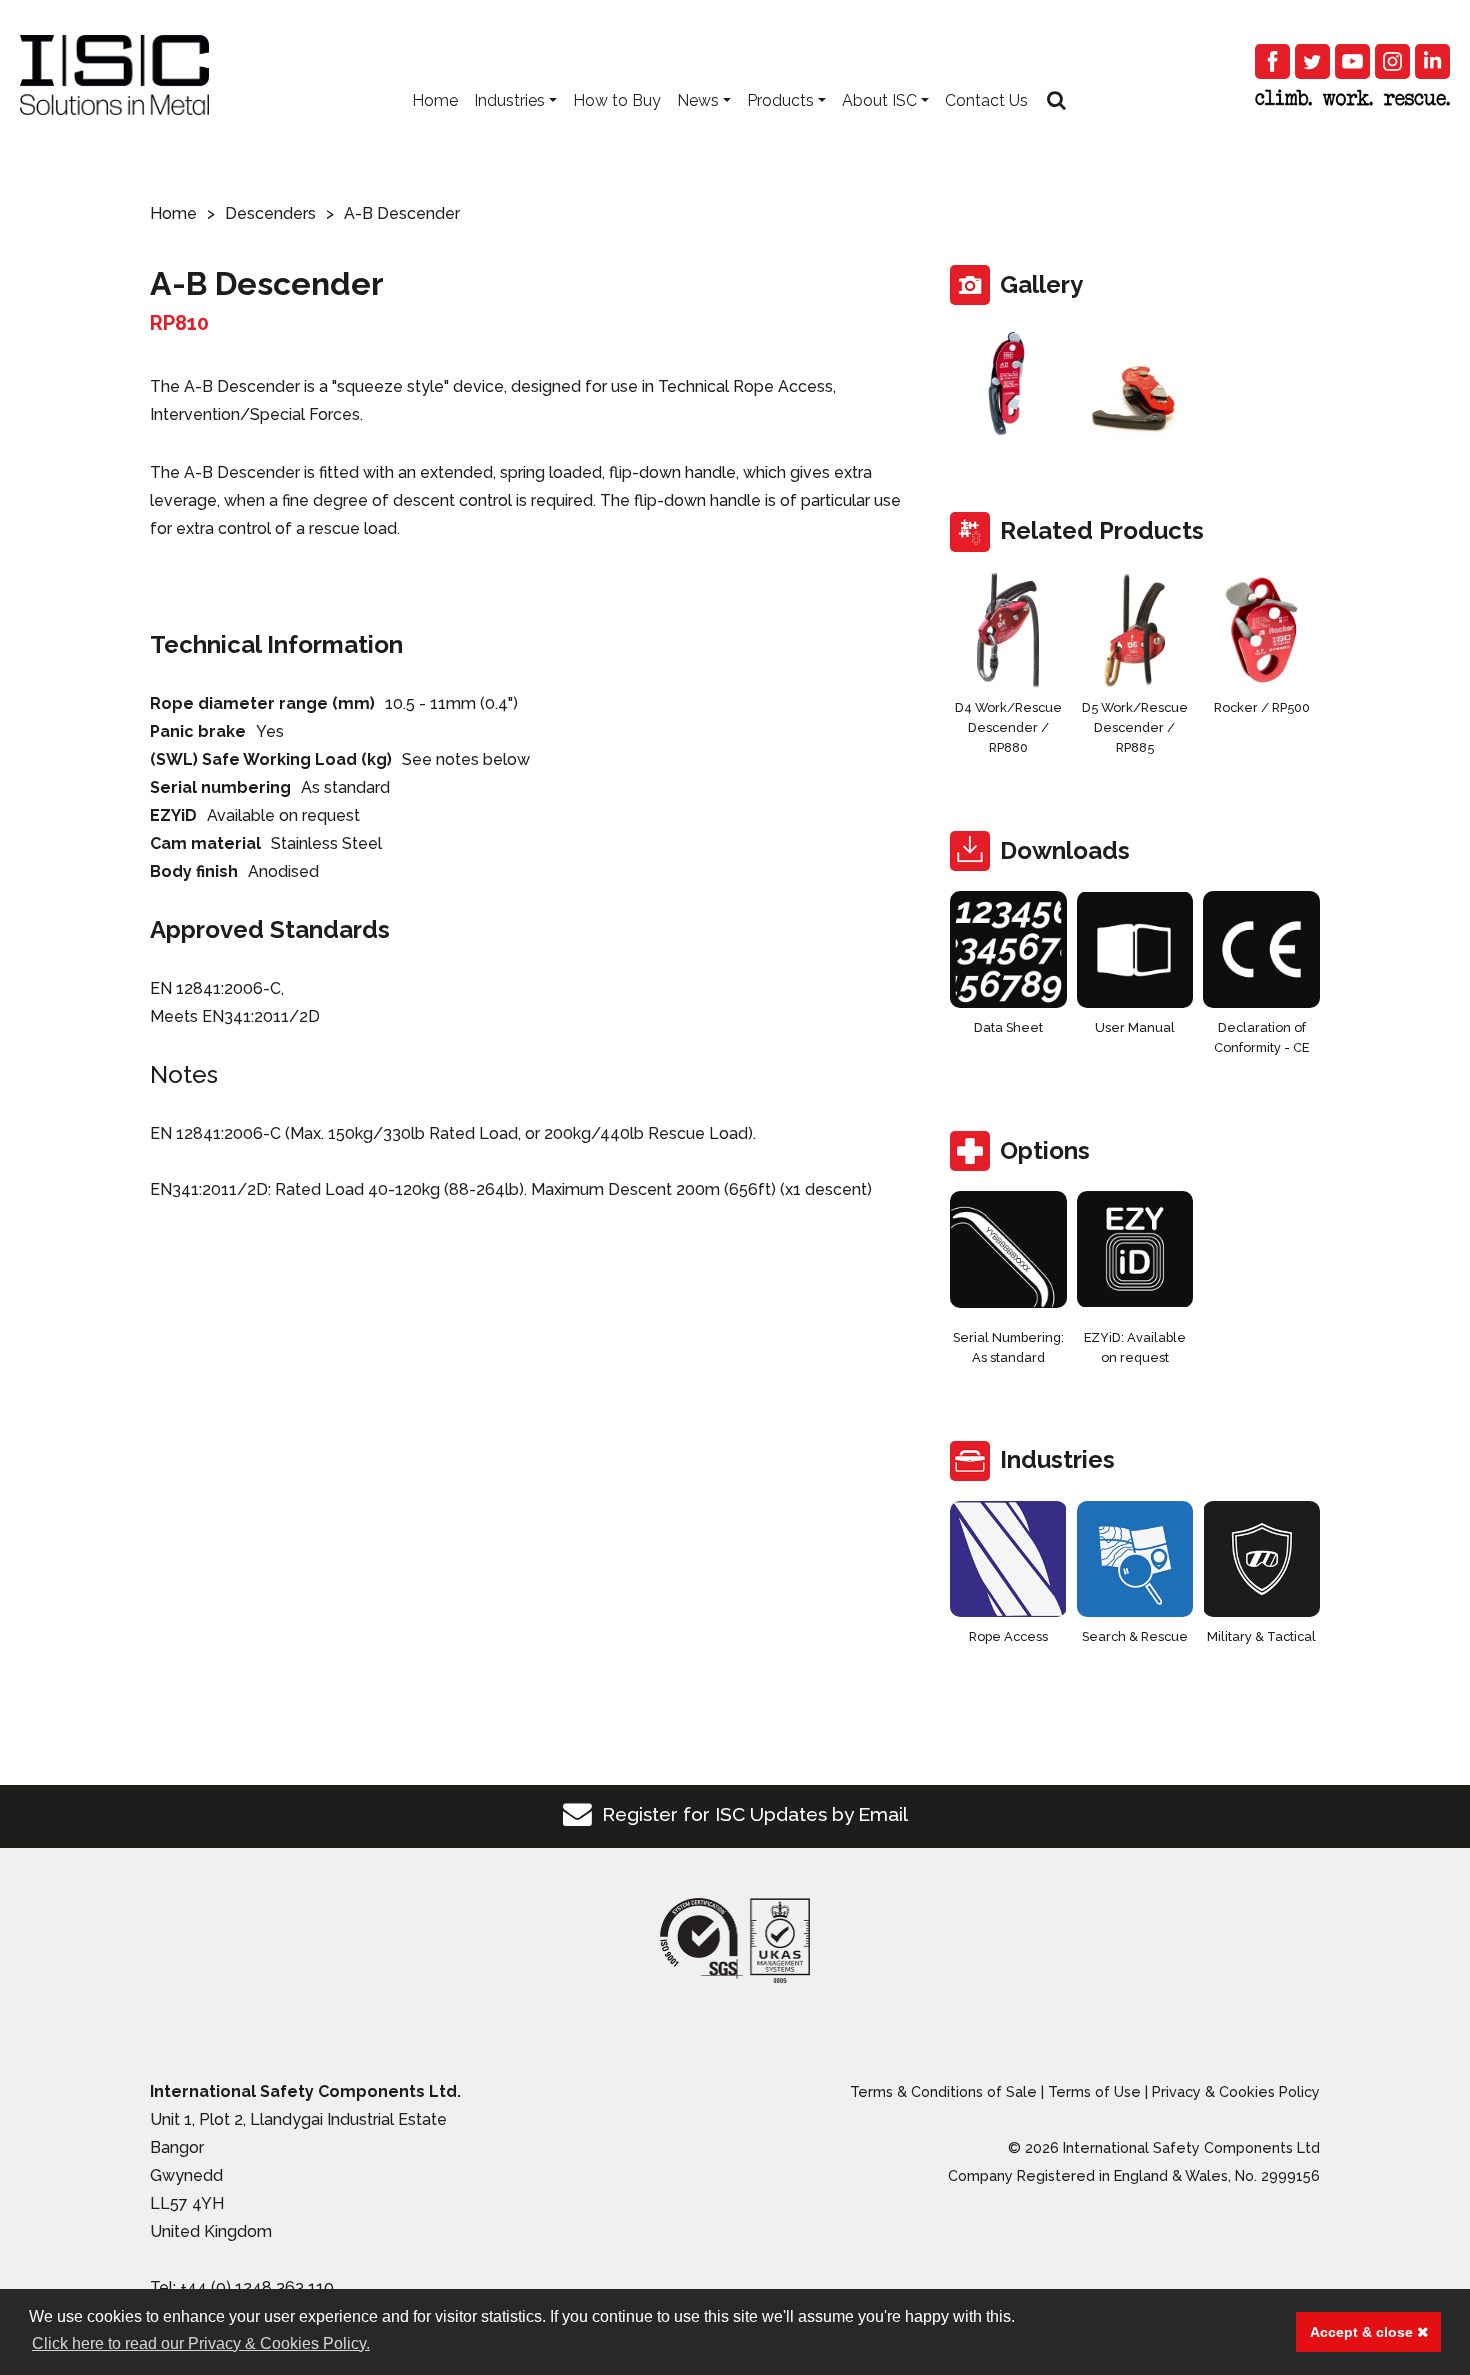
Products (780, 100)
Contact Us (986, 100)
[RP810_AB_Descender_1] (1008, 383)
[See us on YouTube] (1352, 61)
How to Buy (617, 100)
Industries (509, 100)
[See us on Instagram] (1392, 61)
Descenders (270, 213)
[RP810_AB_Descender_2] (1135, 383)
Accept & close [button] (1363, 2332)
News (698, 100)
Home (435, 100)
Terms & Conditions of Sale (943, 2091)
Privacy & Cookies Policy (1236, 2091)
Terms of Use (1094, 2091)
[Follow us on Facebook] (1272, 61)
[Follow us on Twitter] (1312, 61)
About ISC (879, 100)
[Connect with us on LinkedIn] (1432, 61)
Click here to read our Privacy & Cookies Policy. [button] (201, 2343)
